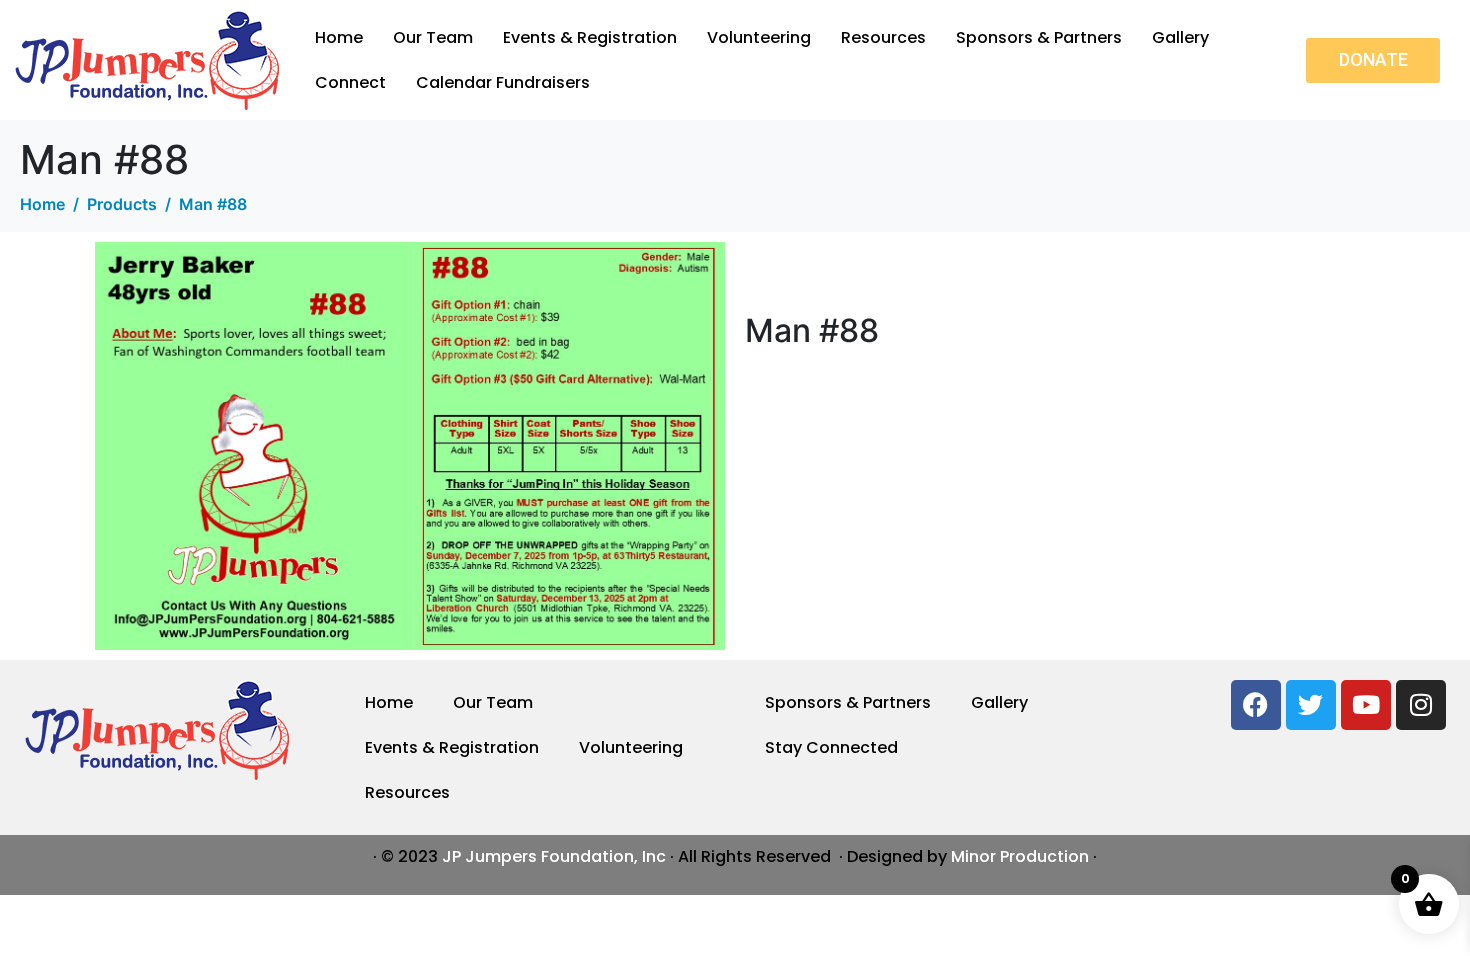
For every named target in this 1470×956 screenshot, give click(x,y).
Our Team (433, 37)
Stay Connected (831, 747)
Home (339, 37)
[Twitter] (1311, 705)
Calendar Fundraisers (503, 82)
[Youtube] (1366, 705)
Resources (883, 37)
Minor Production (1020, 856)
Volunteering (759, 37)
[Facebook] (1256, 705)
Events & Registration (590, 37)
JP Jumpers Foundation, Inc (554, 856)
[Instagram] (1421, 705)
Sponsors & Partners (1039, 37)
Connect (350, 82)
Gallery (1180, 37)
